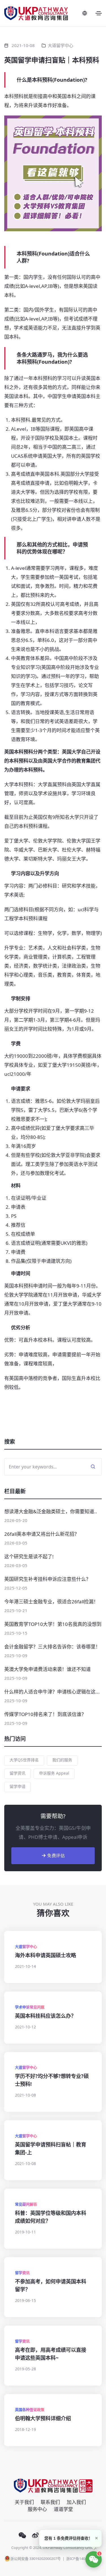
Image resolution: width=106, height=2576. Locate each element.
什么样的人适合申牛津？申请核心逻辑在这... (52, 1692)
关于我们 (24, 2502)
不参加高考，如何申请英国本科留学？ (51, 2285)
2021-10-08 (23, 45)
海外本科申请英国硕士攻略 (46, 1955)
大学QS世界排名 (24, 1760)
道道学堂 (63, 2509)
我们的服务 (62, 1760)
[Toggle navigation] (99, 13)
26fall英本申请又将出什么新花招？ (42, 1534)
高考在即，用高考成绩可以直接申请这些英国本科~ (51, 2354)
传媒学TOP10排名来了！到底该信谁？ (45, 1714)
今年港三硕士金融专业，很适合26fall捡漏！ (51, 1602)
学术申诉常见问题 (30, 2007)
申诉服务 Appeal (54, 1773)
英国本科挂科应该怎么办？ (46, 2016)
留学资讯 (18, 1773)
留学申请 (18, 1786)
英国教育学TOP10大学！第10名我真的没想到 (53, 1624)
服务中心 (37, 2509)
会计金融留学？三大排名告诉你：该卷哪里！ (52, 1647)
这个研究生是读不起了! (29, 1556)
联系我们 (50, 2502)
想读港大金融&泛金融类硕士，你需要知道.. (51, 1511)
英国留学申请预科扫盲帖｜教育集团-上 (51, 2148)
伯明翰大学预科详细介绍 (43, 2418)
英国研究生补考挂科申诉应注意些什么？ (47, 1579)
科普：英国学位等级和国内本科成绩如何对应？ (51, 2217)
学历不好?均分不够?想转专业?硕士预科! (52, 2080)
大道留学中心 (60, 45)
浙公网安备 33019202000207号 (35, 2559)
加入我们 (76, 2502)
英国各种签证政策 (30, 2410)
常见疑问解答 (26, 2204)
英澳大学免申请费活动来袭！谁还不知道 (47, 1669)
